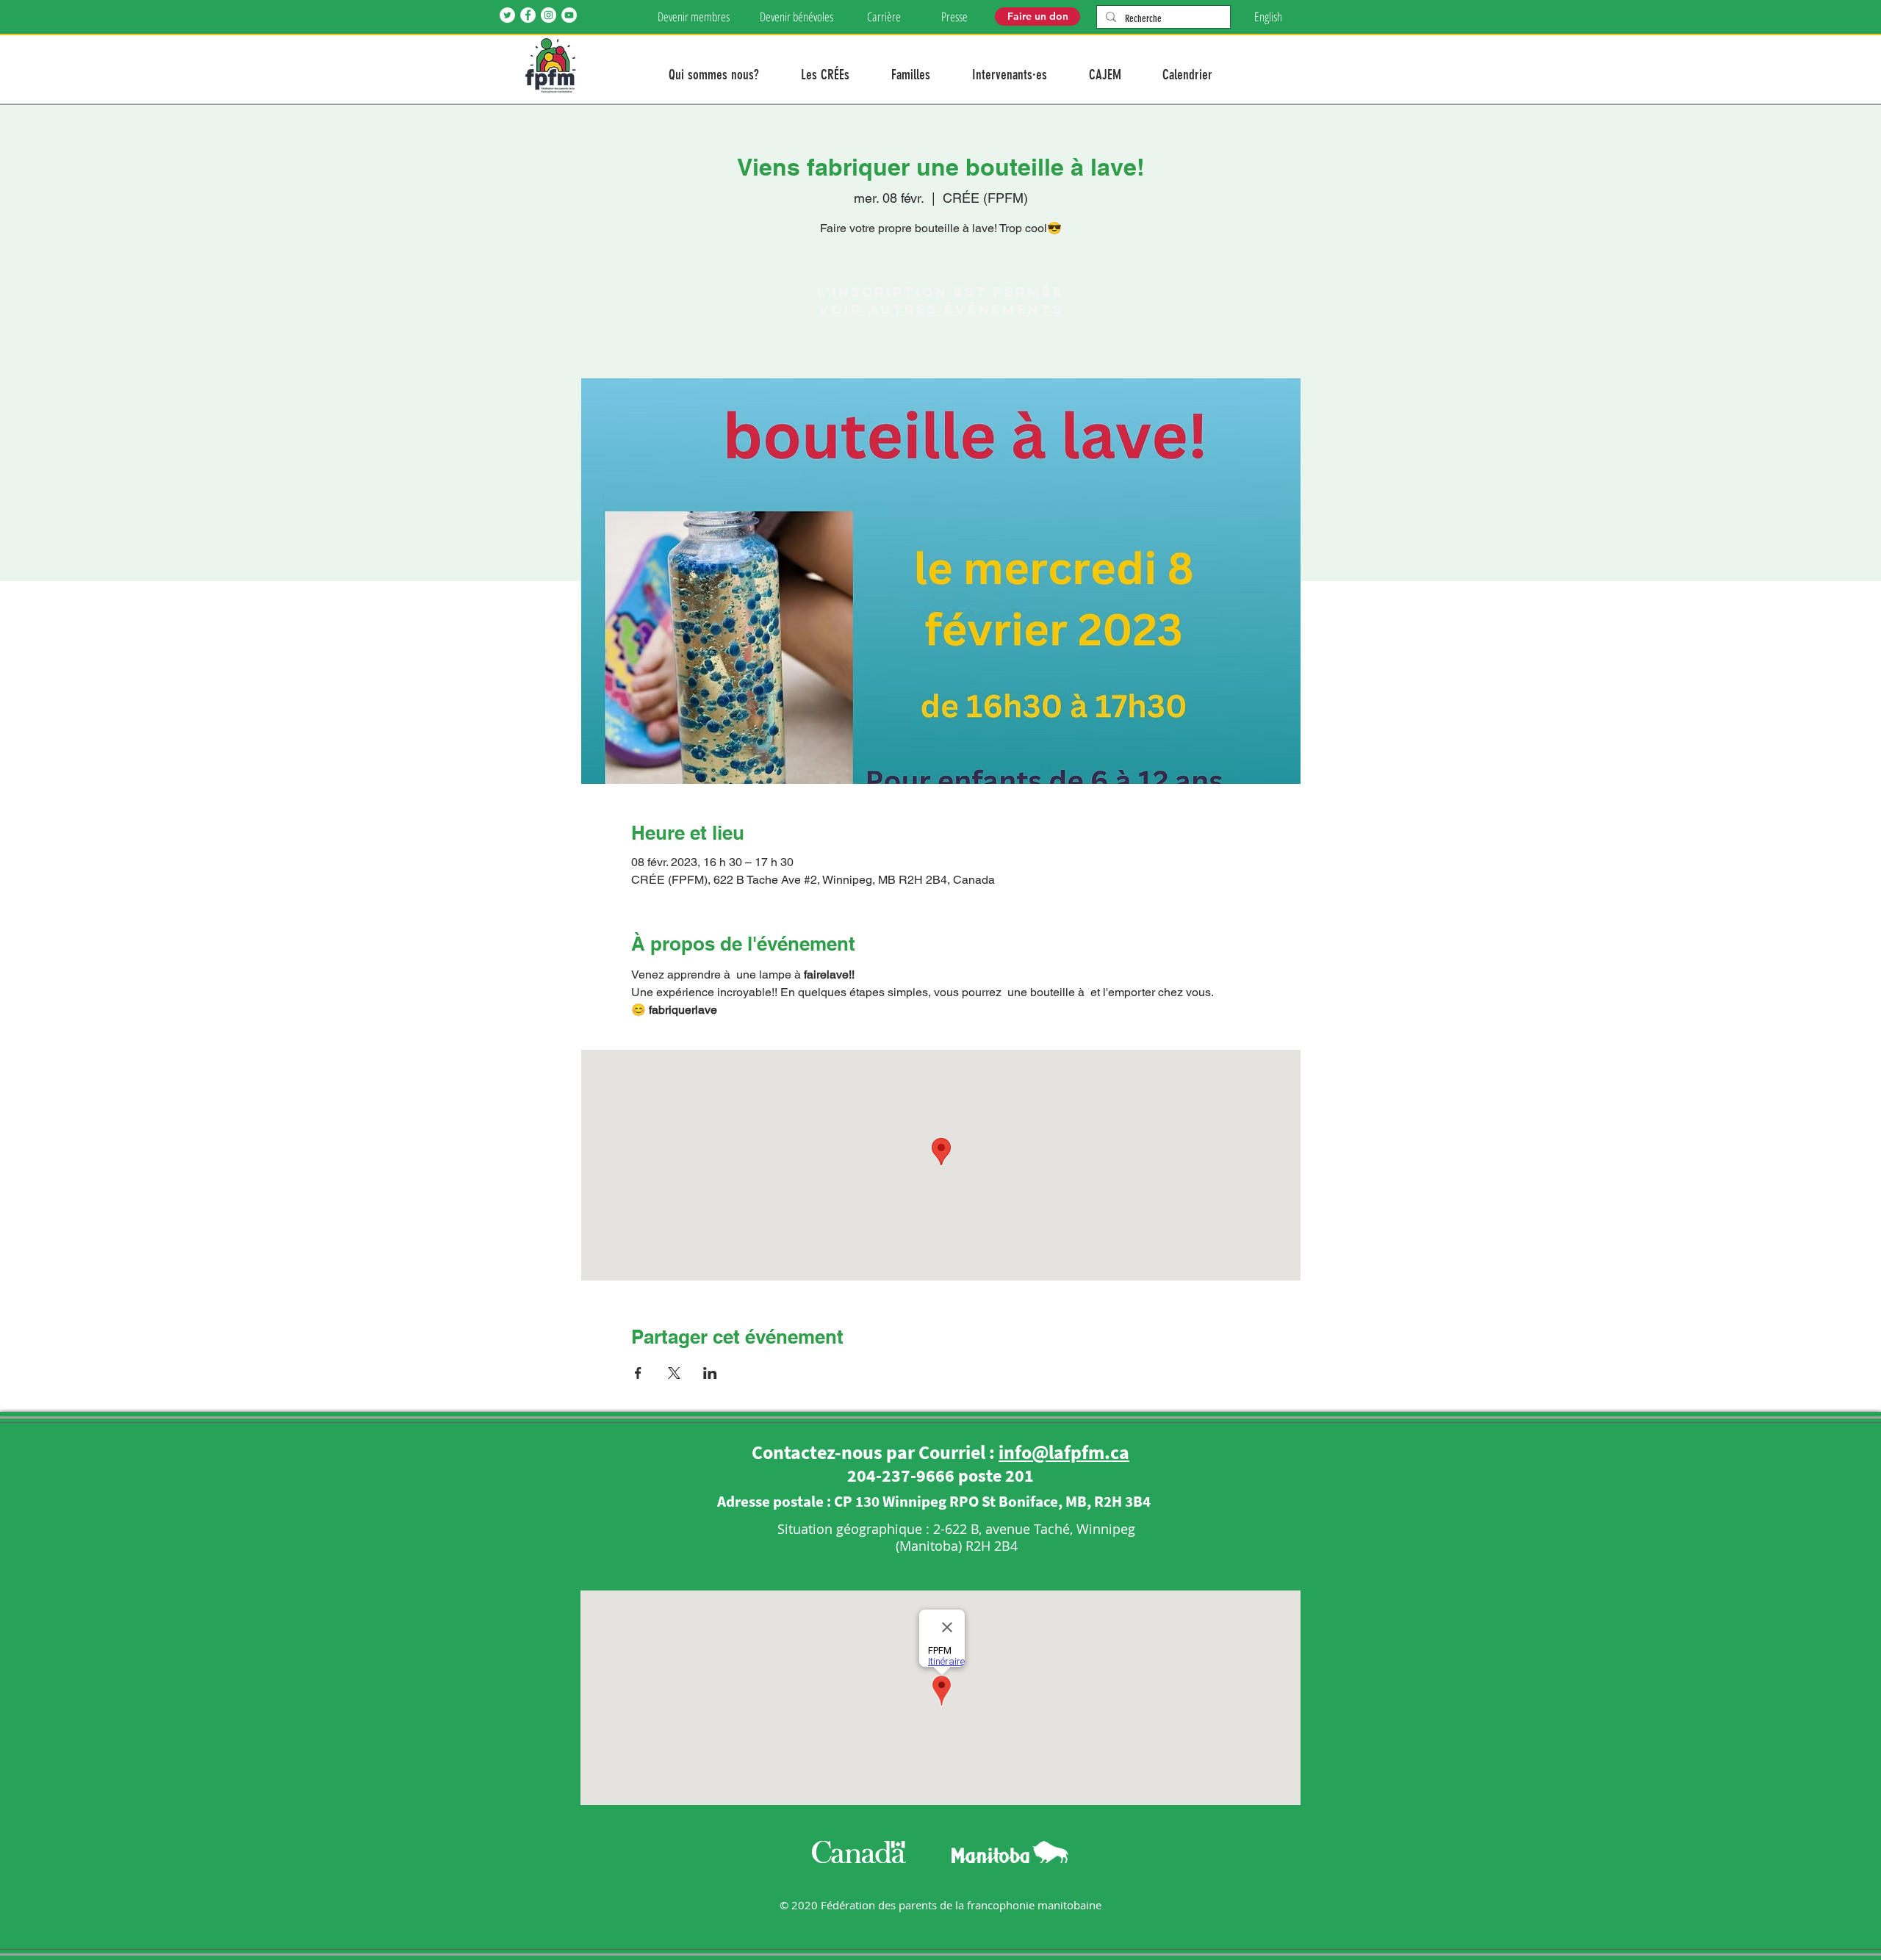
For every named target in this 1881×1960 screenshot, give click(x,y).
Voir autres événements (941, 310)
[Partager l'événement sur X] (674, 1373)
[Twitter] (507, 15)
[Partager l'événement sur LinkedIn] (710, 1373)
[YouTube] (569, 15)
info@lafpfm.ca (1064, 1452)
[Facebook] (528, 15)
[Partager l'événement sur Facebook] (638, 1373)
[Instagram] (549, 15)
